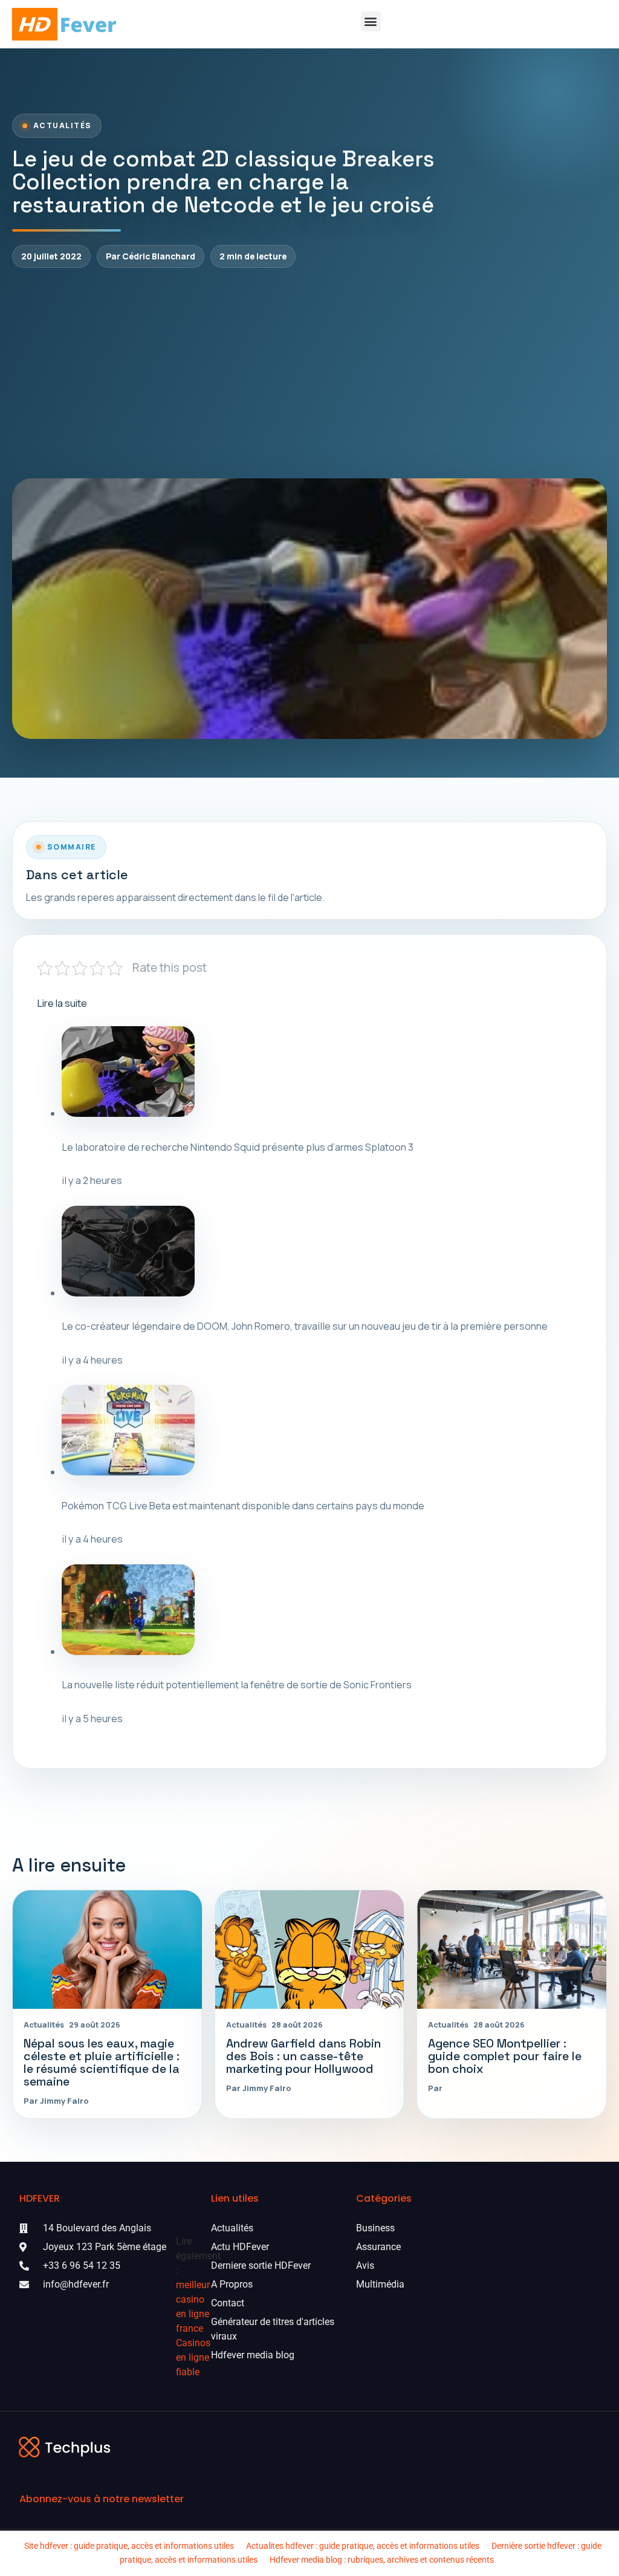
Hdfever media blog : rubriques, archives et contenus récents (382, 2560)
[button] (371, 21)
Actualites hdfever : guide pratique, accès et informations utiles (363, 2546)
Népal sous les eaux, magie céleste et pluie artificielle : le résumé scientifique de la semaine (102, 2063)
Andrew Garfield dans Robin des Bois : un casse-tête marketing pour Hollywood (303, 2056)
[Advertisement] (309, 373)
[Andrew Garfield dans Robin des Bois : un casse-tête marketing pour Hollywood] (310, 1949)
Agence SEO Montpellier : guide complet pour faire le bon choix (505, 2056)
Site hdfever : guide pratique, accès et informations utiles (129, 2546)
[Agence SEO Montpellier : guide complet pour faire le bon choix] (512, 1949)
